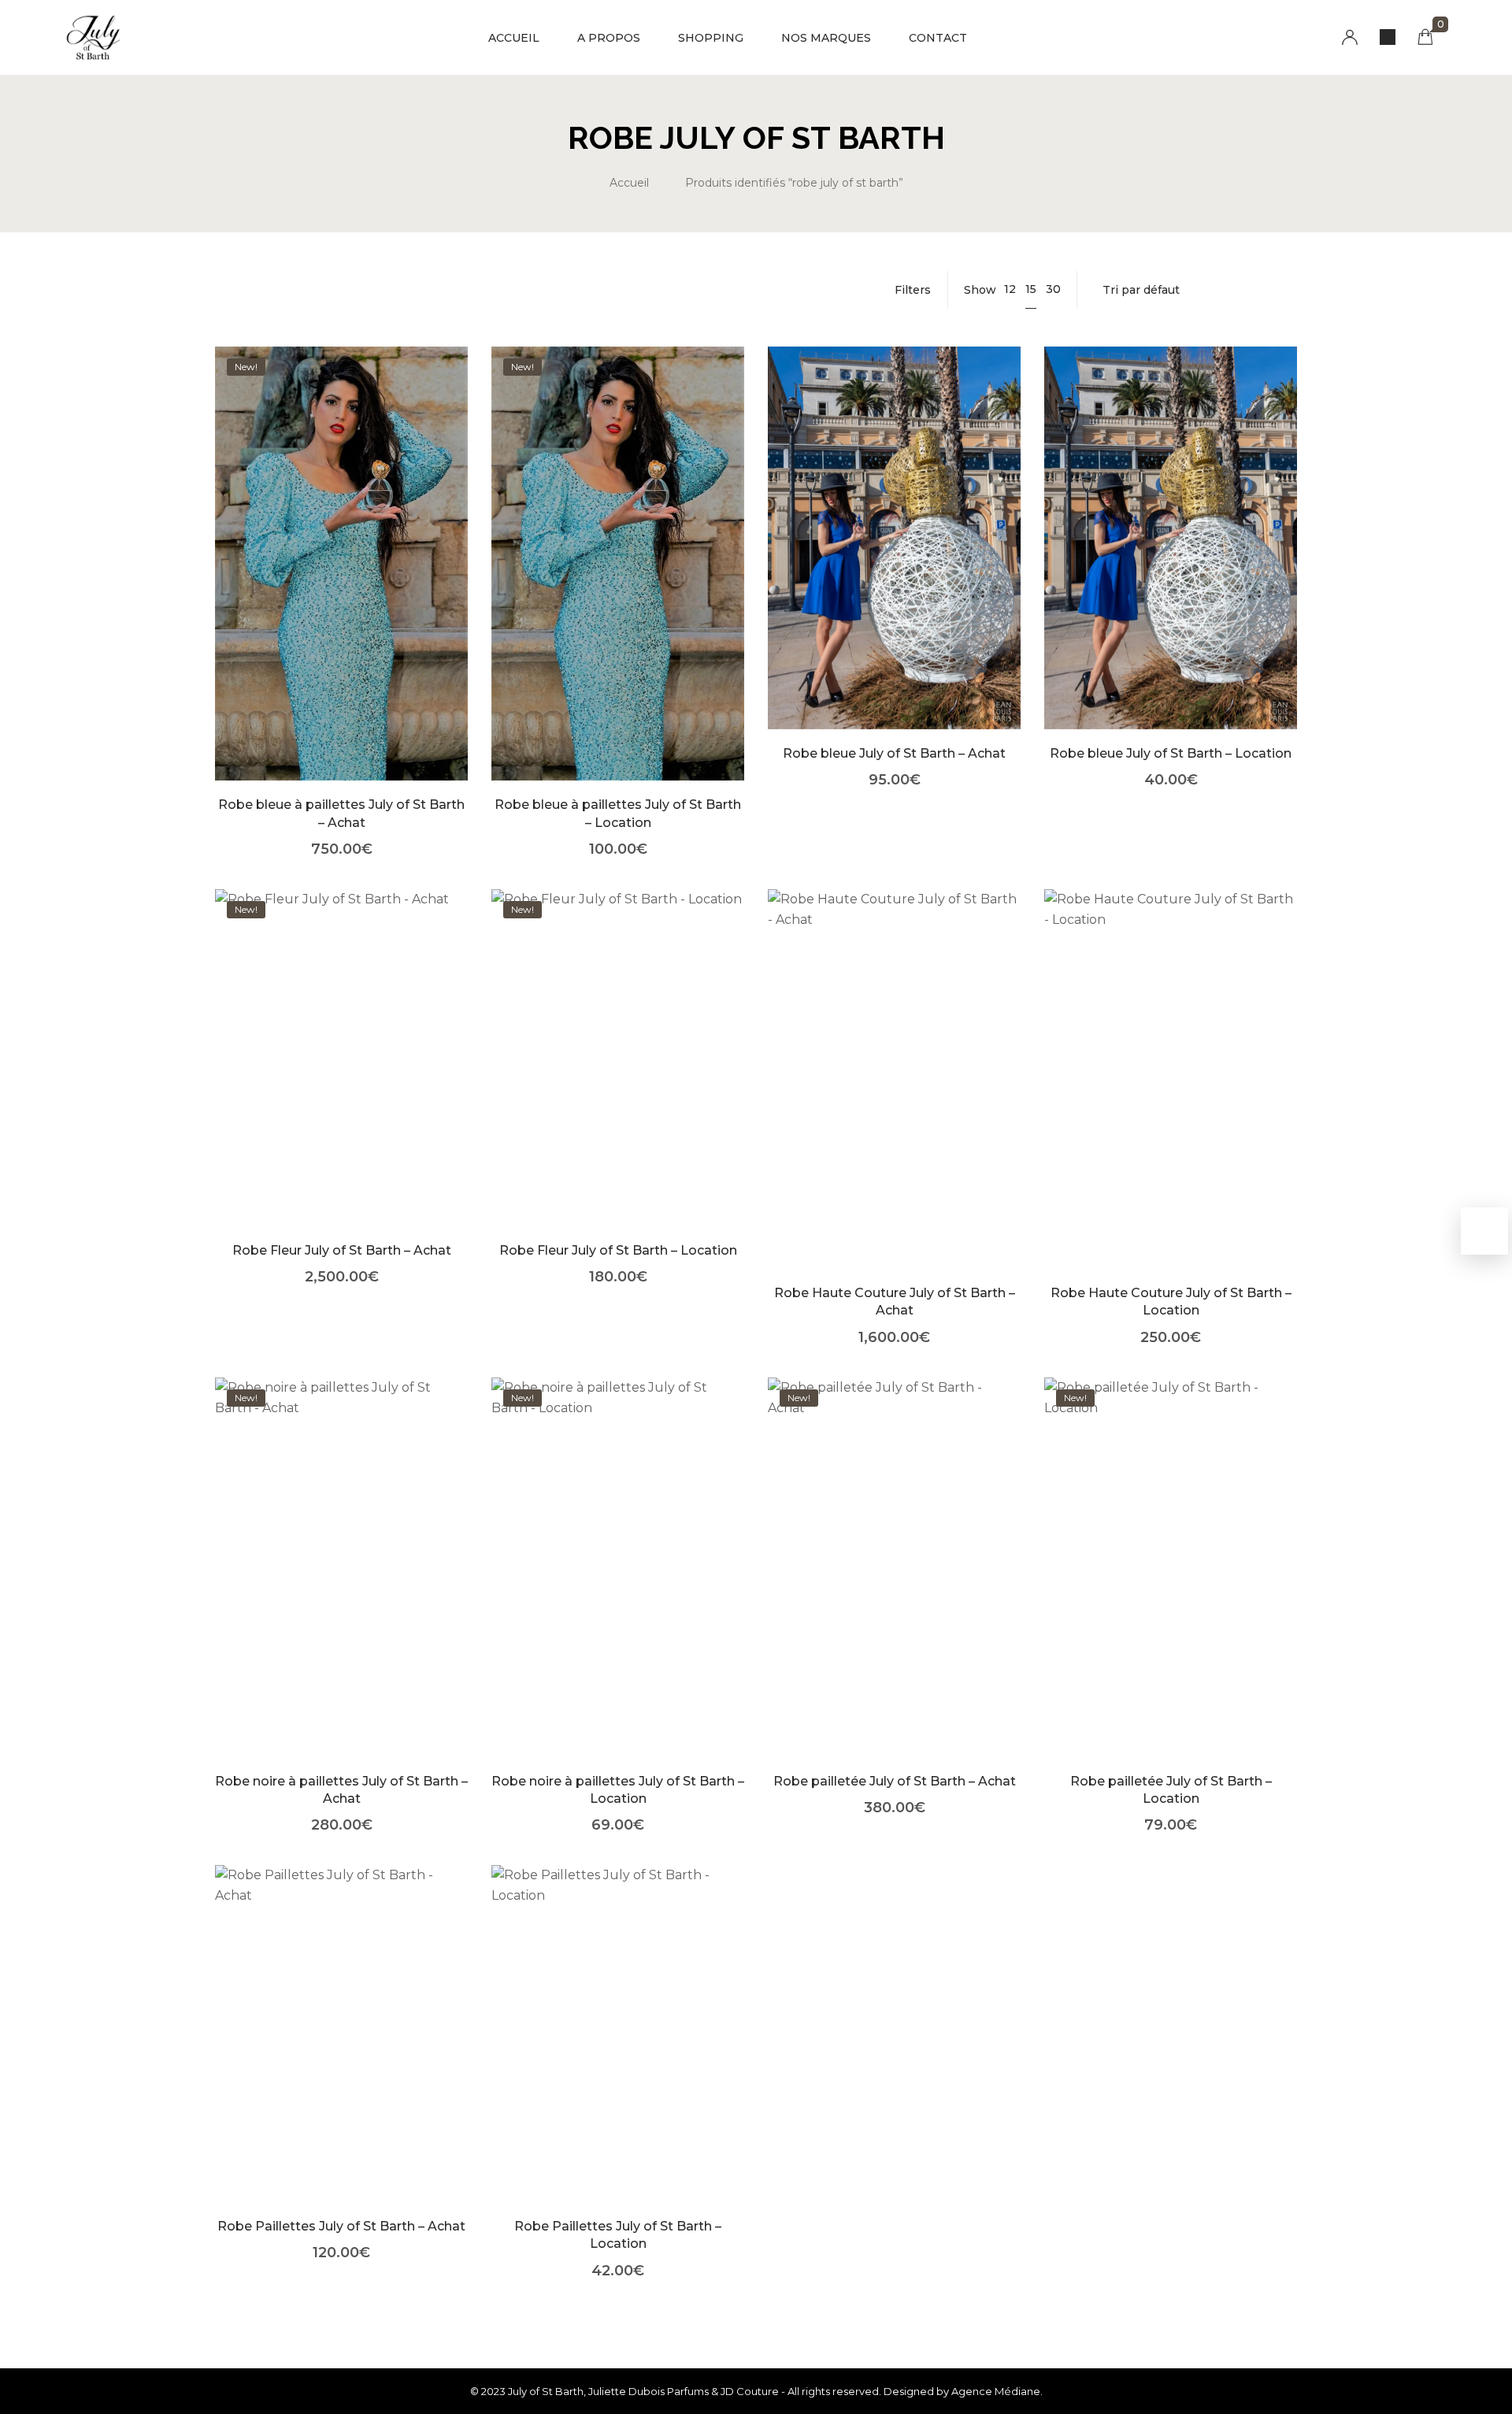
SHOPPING (711, 38)
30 (1053, 289)
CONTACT (938, 38)
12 (1010, 289)
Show (980, 290)
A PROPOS (609, 38)
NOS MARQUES (826, 38)
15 (1031, 289)
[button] (341, 587)
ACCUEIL (514, 38)
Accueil (629, 183)
